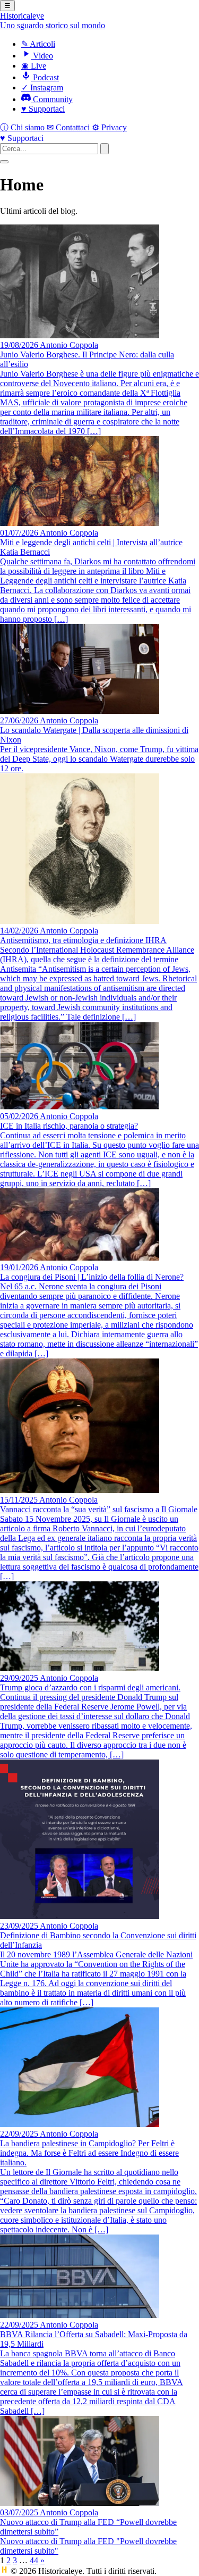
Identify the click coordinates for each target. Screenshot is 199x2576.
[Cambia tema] (4, 162)
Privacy (109, 127)
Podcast (45, 77)
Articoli (38, 44)
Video (42, 56)
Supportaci (43, 109)
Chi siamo (23, 127)
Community (52, 99)
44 (34, 2560)
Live (34, 66)
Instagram (42, 87)
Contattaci (69, 127)
